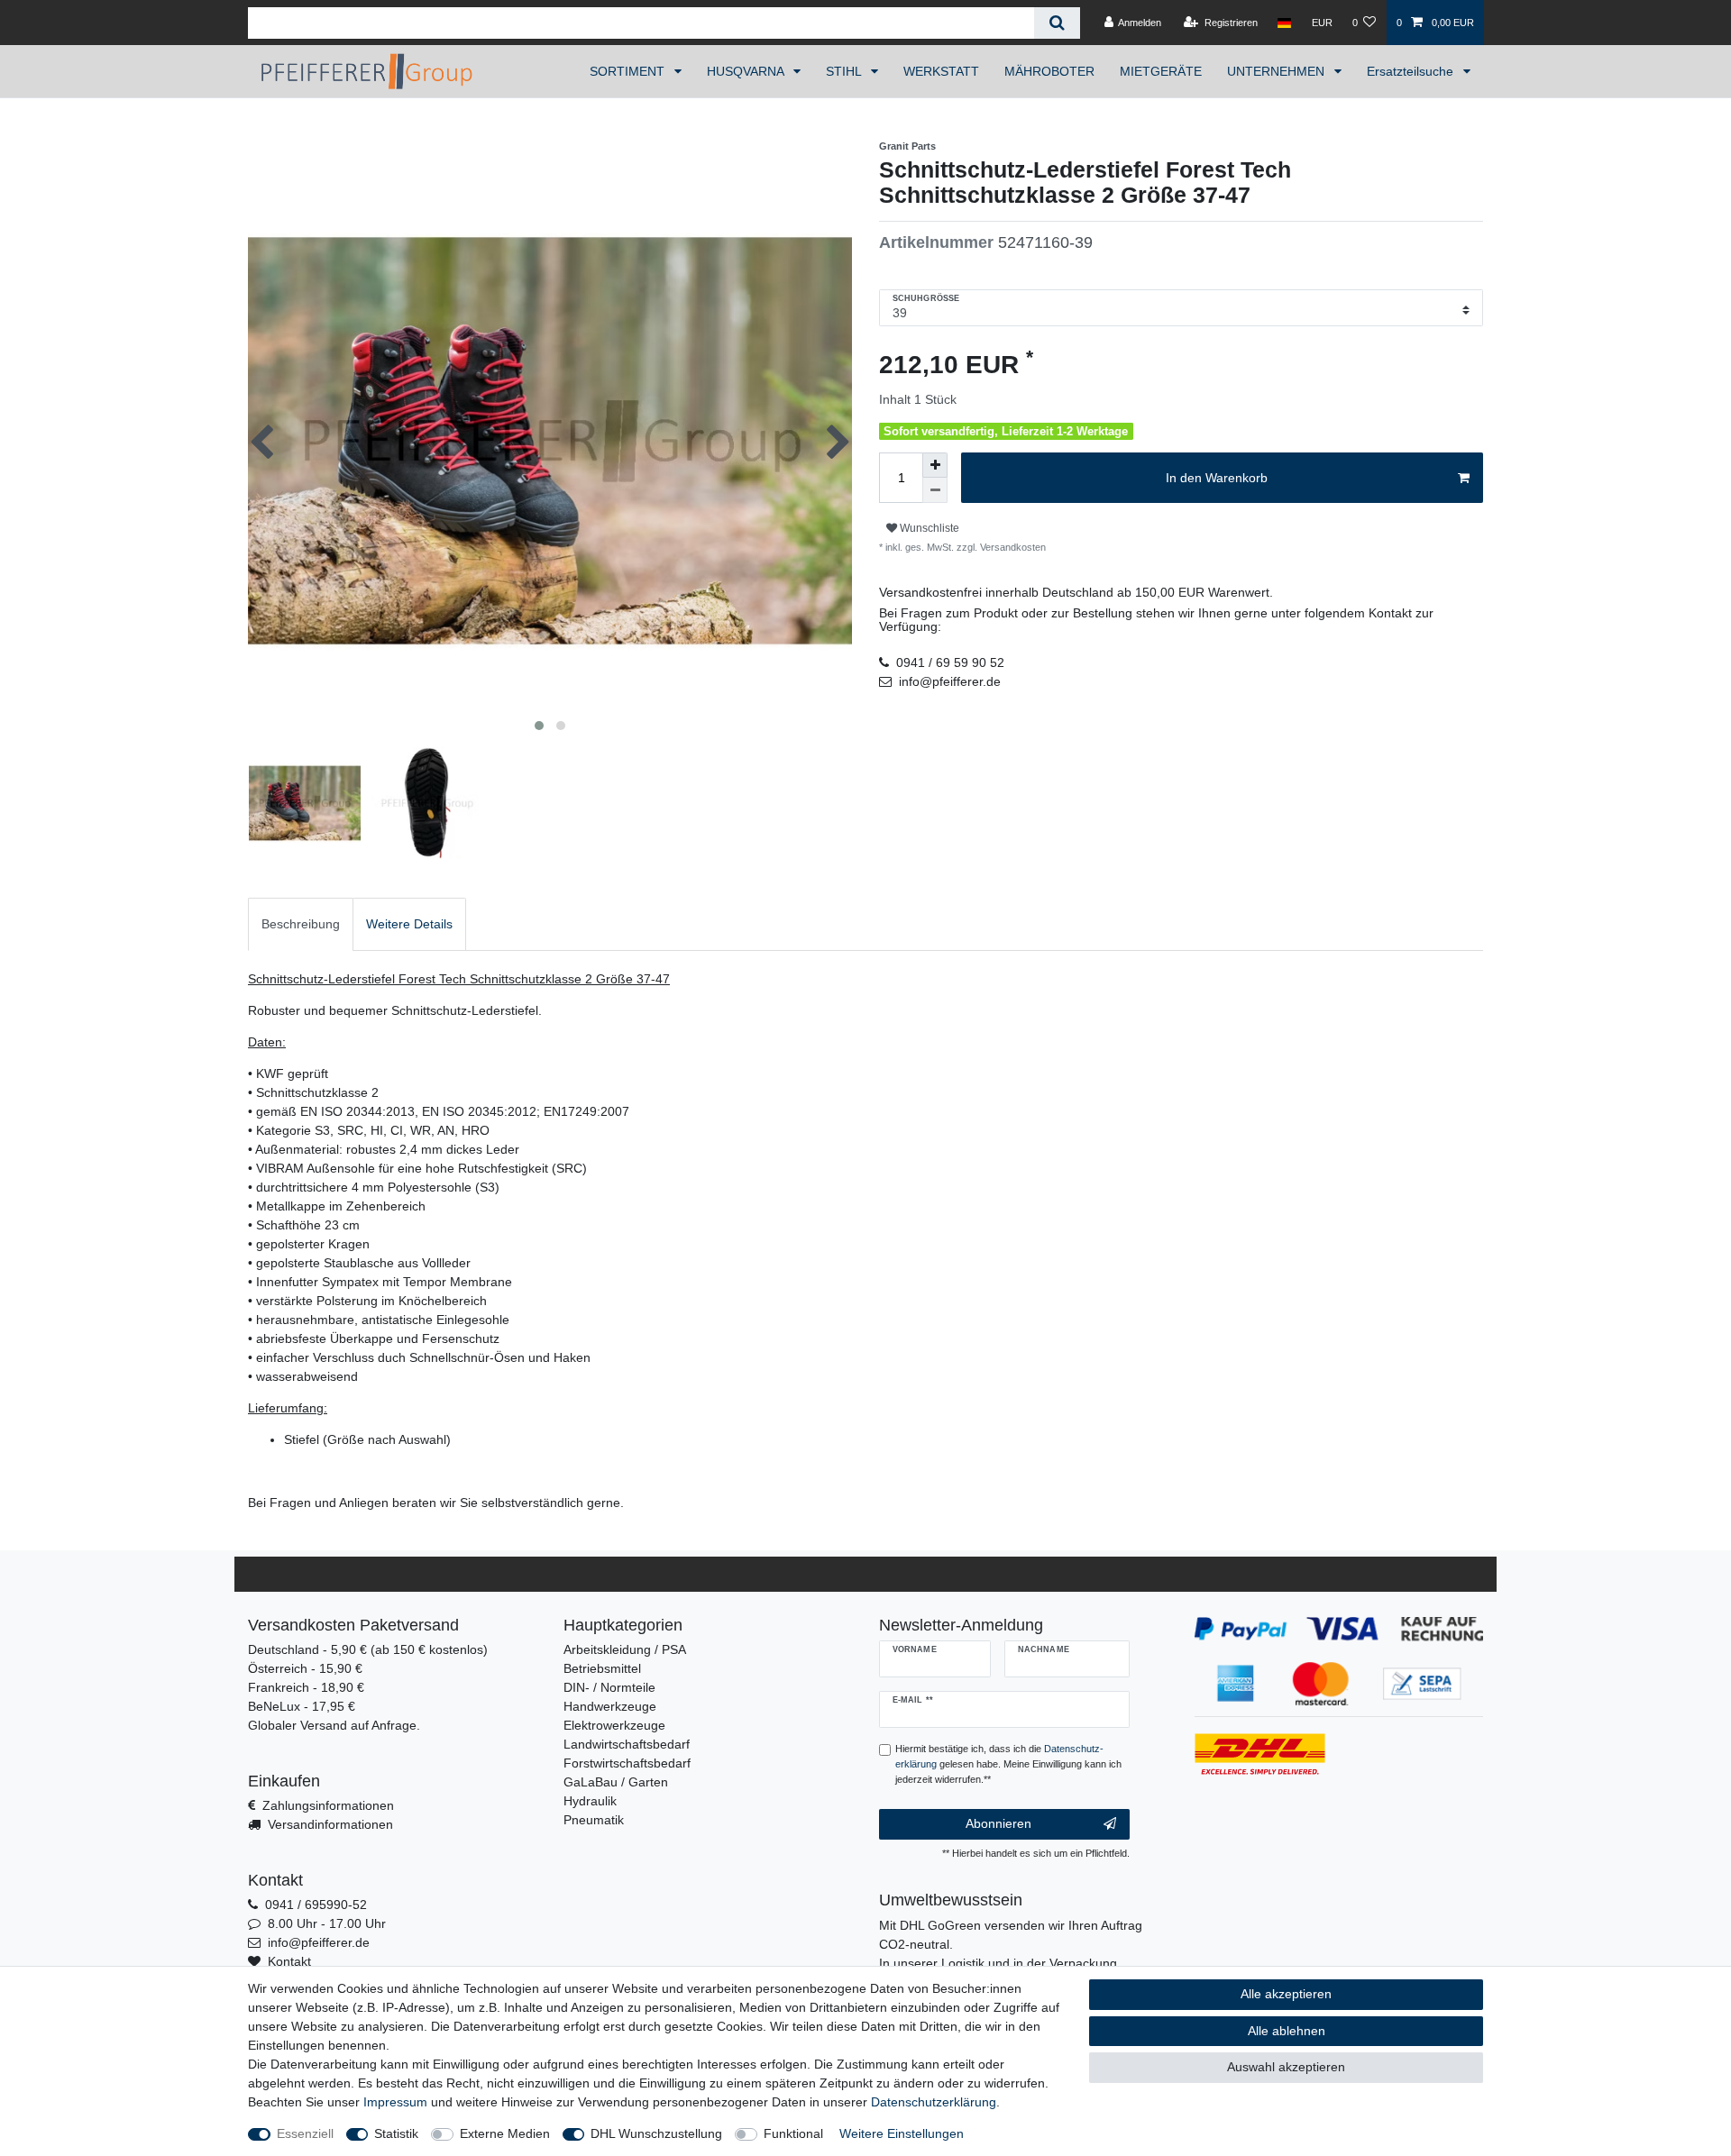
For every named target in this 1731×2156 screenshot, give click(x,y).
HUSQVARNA (747, 71)
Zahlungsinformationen (328, 1805)
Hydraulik (590, 1801)
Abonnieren (998, 1823)
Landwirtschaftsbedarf (627, 1744)
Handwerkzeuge (610, 1706)
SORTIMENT (629, 71)
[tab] (301, 924)
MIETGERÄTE (1161, 71)
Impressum (395, 2102)
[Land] (1284, 23)
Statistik (396, 2133)
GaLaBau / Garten (616, 1782)
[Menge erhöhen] (935, 465)
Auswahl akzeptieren (1286, 2067)
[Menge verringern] (935, 490)
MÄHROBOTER (1049, 71)
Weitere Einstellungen (902, 2133)
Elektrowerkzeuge (614, 1725)
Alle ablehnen (1287, 2031)
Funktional (793, 2133)
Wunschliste (928, 528)
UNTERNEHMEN (1278, 71)
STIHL (845, 71)
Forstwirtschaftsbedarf (627, 1763)
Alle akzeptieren (1286, 1994)
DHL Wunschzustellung (656, 2133)
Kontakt (289, 1961)
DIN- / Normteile (609, 1687)
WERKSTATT (941, 71)
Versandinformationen (330, 1824)
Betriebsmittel (602, 1668)
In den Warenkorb (1217, 478)
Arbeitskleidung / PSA (625, 1649)
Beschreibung (301, 924)
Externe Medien (505, 2133)
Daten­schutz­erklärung (934, 2102)
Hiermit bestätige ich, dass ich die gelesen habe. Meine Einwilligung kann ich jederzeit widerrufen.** (1008, 1764)
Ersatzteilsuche (1412, 71)
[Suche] (1057, 23)
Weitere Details (409, 924)
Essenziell (305, 2133)
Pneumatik (594, 1820)
